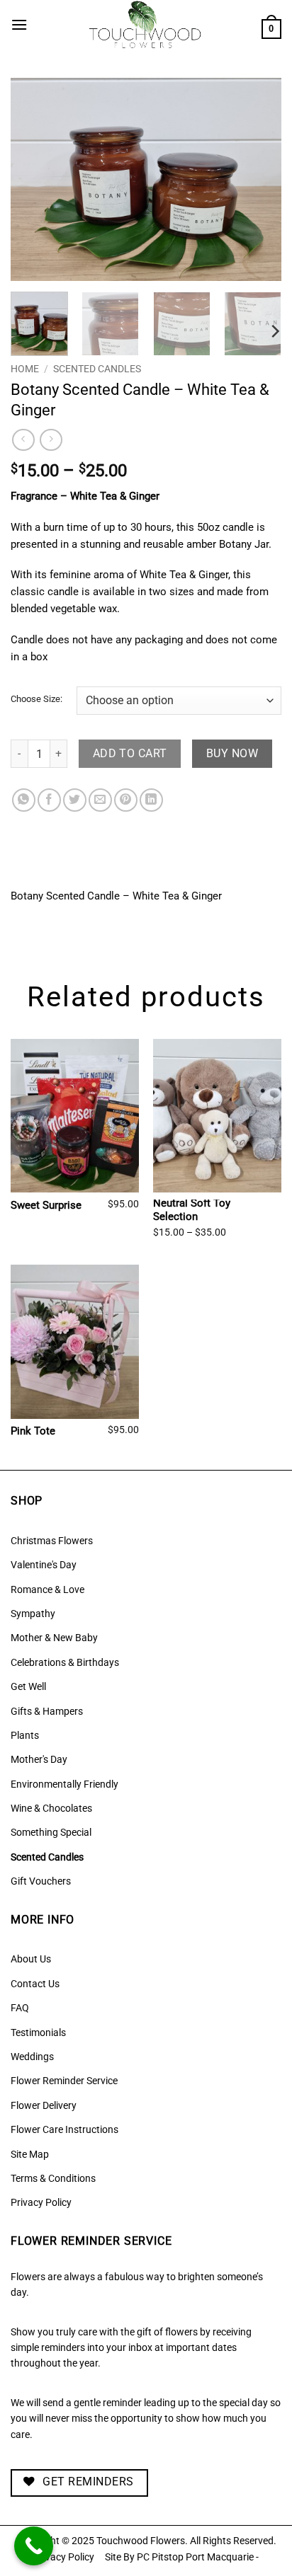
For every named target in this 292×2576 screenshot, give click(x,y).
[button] (19, 24)
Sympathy (33, 1614)
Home (25, 369)
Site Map (30, 2154)
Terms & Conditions (53, 2178)
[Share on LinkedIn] (151, 800)
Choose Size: (36, 699)
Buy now (232, 754)
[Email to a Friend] (100, 800)
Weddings (32, 2057)
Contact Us (35, 1984)
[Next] (258, 179)
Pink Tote (33, 1431)
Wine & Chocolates (51, 1808)
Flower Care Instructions (64, 2129)
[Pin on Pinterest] (126, 800)
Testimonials (38, 2032)
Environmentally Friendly (64, 1784)
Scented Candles (97, 369)
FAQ (20, 2008)
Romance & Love (47, 1589)
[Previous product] (51, 440)
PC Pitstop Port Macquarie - (198, 2557)
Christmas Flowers (52, 1541)
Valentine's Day (44, 1565)
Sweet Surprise (46, 1205)
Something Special (51, 1832)
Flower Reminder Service (64, 2081)
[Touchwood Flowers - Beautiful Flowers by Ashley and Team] (145, 25)
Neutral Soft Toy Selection (192, 1210)
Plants (25, 1735)
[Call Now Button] (34, 2546)
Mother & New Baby (54, 1638)
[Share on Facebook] (49, 800)
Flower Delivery (44, 2105)
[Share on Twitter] (75, 800)
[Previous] (34, 179)
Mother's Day (39, 1759)
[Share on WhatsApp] (24, 800)
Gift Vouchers (41, 1881)
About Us (31, 1959)
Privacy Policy (41, 2202)
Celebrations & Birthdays (65, 1662)
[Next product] (23, 440)
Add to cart (130, 754)
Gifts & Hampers (47, 1711)
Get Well (28, 1686)
